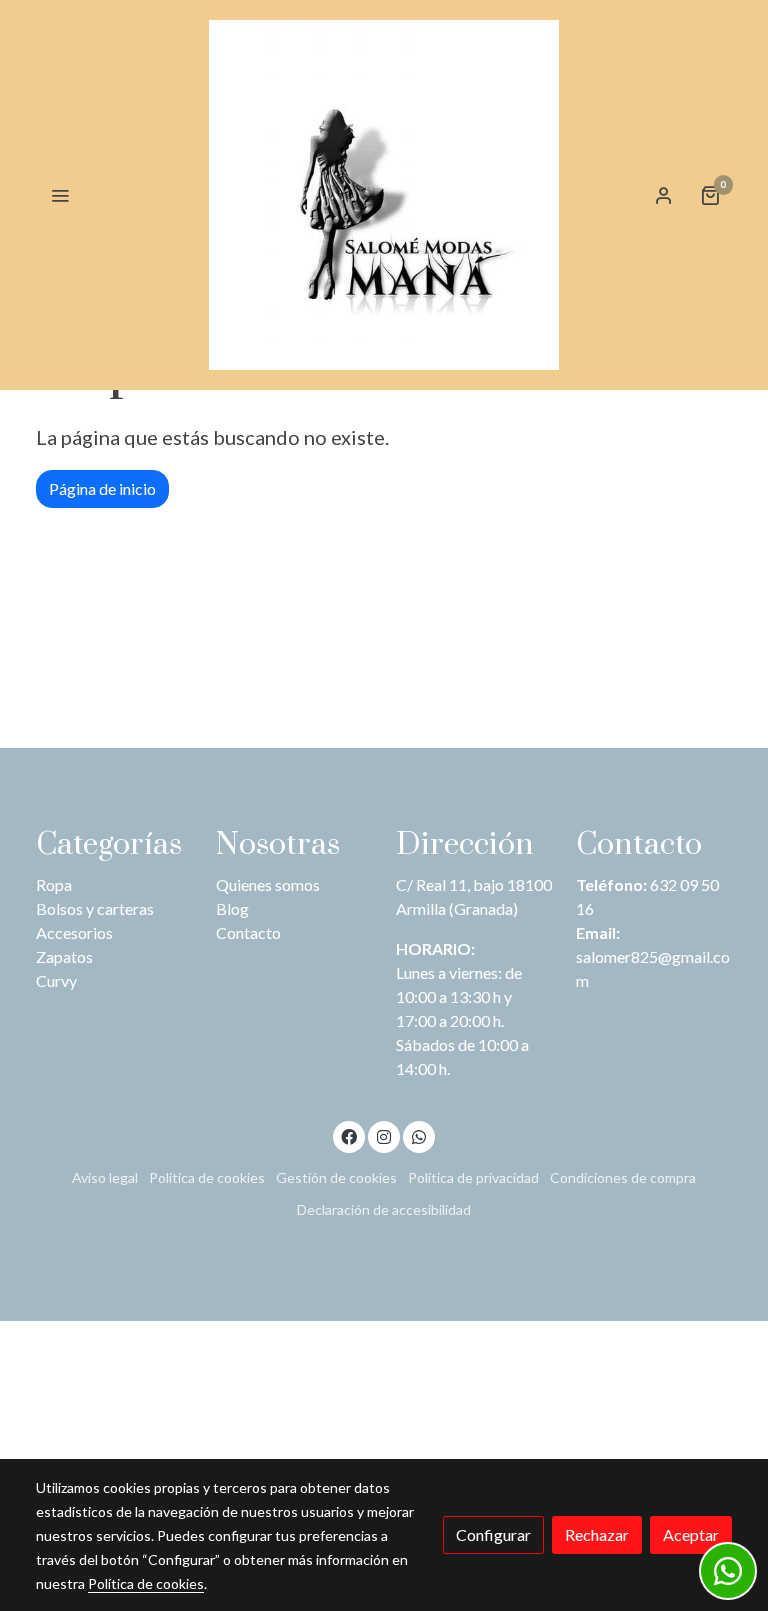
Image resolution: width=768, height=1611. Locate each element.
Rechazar (597, 1534)
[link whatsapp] (419, 1136)
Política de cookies (207, 1177)
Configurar (493, 1534)
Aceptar (691, 1534)
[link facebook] (349, 1136)
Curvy (56, 980)
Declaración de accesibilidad (384, 1209)
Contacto (248, 932)
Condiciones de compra (623, 1177)
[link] (384, 195)
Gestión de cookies (336, 1177)
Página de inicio (102, 488)
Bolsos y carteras (95, 908)
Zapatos (64, 956)
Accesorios (74, 932)
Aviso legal (105, 1177)
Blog (232, 908)
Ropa (54, 884)
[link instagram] (384, 1136)
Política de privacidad (473, 1177)
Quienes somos (268, 884)
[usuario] (664, 195)
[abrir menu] (60, 195)
